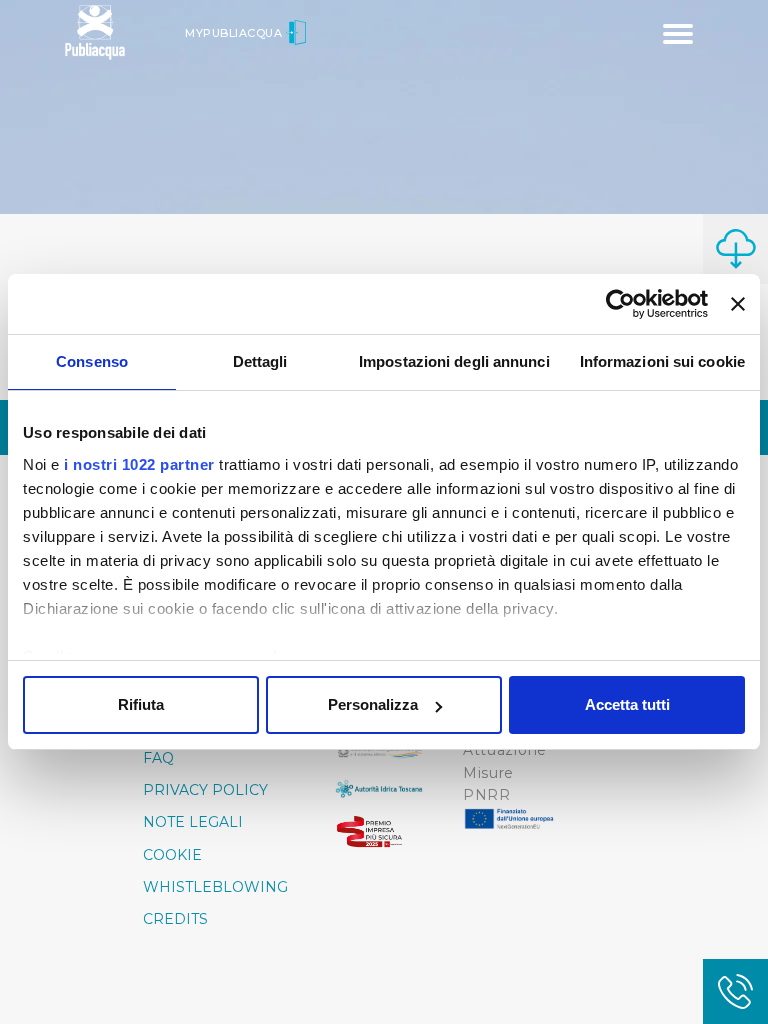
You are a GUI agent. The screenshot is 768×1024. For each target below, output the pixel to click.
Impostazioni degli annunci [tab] (454, 361)
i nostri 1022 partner (139, 464)
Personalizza (373, 704)
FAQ (158, 758)
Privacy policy (205, 790)
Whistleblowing (215, 887)
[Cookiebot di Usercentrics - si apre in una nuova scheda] (620, 304)
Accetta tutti (627, 704)
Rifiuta (141, 704)
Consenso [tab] (92, 361)
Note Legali (193, 822)
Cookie (172, 855)
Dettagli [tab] (260, 361)
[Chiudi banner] (738, 304)
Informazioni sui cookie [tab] (662, 361)
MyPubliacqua (235, 33)
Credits (175, 919)
